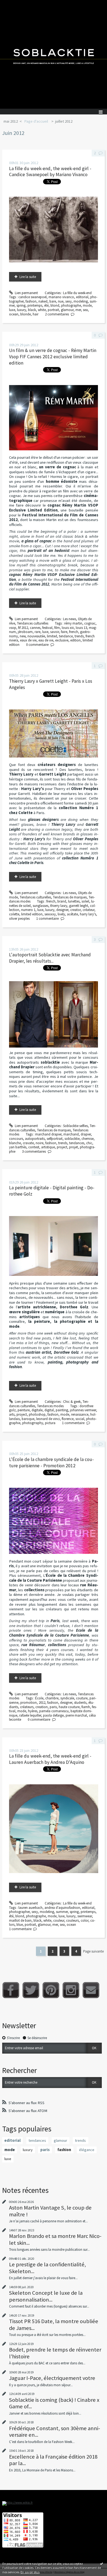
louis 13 (81, 628)
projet (74, 1147)
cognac (90, 623)
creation (42, 1707)
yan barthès (18, 1147)
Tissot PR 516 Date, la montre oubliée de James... (54, 2324)
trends (79, 636)
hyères (33, 1711)
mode (87, 305)
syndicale (67, 1698)
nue (61, 301)
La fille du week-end (77, 293)
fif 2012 (23, 628)
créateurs (27, 1707)
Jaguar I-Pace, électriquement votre (52, 2378)
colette (14, 914)
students (80, 1703)
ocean (14, 314)
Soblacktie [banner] (54, 54)
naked (43, 301)
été (46, 305)
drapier (86, 1134)
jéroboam (25, 632)
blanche (15, 1143)
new (23, 636)
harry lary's (88, 914)
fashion (31, 301)
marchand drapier (48, 1134)
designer (62, 910)
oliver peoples (19, 919)
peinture (24, 1410)
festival (47, 628)
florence (68, 1419)
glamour (67, 310)
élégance (87, 2150)
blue (20, 1925)
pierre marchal (76, 1715)
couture (82, 1698)
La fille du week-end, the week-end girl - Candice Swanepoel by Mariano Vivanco (50, 172)
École (39, 1698)
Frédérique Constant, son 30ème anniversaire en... (55, 2432)
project (62, 1147)
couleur (59, 1920)
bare (53, 301)
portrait (53, 310)
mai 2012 (11, 121)
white (42, 310)
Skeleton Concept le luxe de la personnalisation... (46, 2296)
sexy (68, 301)
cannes (35, 628)
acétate (72, 914)
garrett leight (79, 906)
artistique (48, 1147)
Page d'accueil (36, 121)
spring (21, 305)
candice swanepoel (33, 297)
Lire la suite (28, 277)
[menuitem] (12, 122)
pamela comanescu (54, 1711)
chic (89, 1143)
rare (37, 632)
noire (40, 1143)
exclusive (62, 640)
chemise (88, 1139)
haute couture (69, 1707)
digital (49, 1410)
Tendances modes (50, 1406)
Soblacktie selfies (75, 1126)
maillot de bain (20, 1920)
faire (64, 632)
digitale (37, 1410)
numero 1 (28, 910)
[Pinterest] (51, 1990)
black (32, 310)
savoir (55, 632)
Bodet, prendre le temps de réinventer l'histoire (55, 2353)
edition (75, 640)
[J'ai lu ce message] (102, 2563)
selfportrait (55, 1139)
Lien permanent (26, 293)
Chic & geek (72, 1402)
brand (62, 901)
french (74, 632)
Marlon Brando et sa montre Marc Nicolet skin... (55, 2239)
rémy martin (73, 623)
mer (78, 310)
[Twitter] (31, 1990)
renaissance (80, 1414)
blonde (26, 314)
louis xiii (68, 628)
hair (36, 314)
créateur (88, 910)
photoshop (37, 1414)
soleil (85, 901)
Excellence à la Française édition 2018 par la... (53, 2460)
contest (34, 1147)
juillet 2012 (64, 121)
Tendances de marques (70, 897)
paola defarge (53, 1715)
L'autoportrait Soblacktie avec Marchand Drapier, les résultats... (50, 958)
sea (85, 310)
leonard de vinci (48, 1419)
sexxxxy (50, 914)
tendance (66, 636)
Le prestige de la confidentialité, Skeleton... (47, 2268)
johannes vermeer (83, 1410)
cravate (28, 1143)
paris (53, 1707)
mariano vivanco (61, 297)
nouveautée (36, 636)
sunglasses (40, 906)
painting (62, 1410)
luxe (12, 310)
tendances (77, 1143)
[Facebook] (11, 1990)
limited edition (32, 914)
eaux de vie (28, 640)
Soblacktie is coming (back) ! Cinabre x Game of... (54, 2403)
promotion (29, 1703)
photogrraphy (33, 1423)
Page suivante (93, 1951)
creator (75, 910)
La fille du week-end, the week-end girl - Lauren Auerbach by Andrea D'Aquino (50, 1759)
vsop (13, 628)
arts (12, 1414)
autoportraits (35, 1139)
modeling (81, 301)
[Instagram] (71, 1990)
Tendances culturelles (33, 623)
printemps (35, 305)
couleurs (72, 1920)
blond (55, 305)
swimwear (85, 1916)
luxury (22, 310)
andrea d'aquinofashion (62, 1908)
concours (16, 1139)
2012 (42, 1703)
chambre (52, 1698)
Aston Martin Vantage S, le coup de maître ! (50, 2211)
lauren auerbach (30, 1908)
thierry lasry (59, 906)
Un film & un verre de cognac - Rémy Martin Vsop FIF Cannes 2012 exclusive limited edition (53, 357)
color (85, 1920)
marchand (71, 1134)
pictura (50, 1423)
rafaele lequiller (30, 1715)
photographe (71, 305)
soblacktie (72, 1139)
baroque (28, 1419)
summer (62, 1912)
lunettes (74, 901)
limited (52, 636)
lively (61, 914)
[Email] (91, 1990)
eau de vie (46, 640)
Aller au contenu (14, 4)
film (57, 628)
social (80, 1419)
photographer (19, 1912)
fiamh (86, 1707)
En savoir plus (30, 2572)
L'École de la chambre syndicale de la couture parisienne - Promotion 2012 (51, 1463)
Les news (70, 619)
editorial (82, 297)
